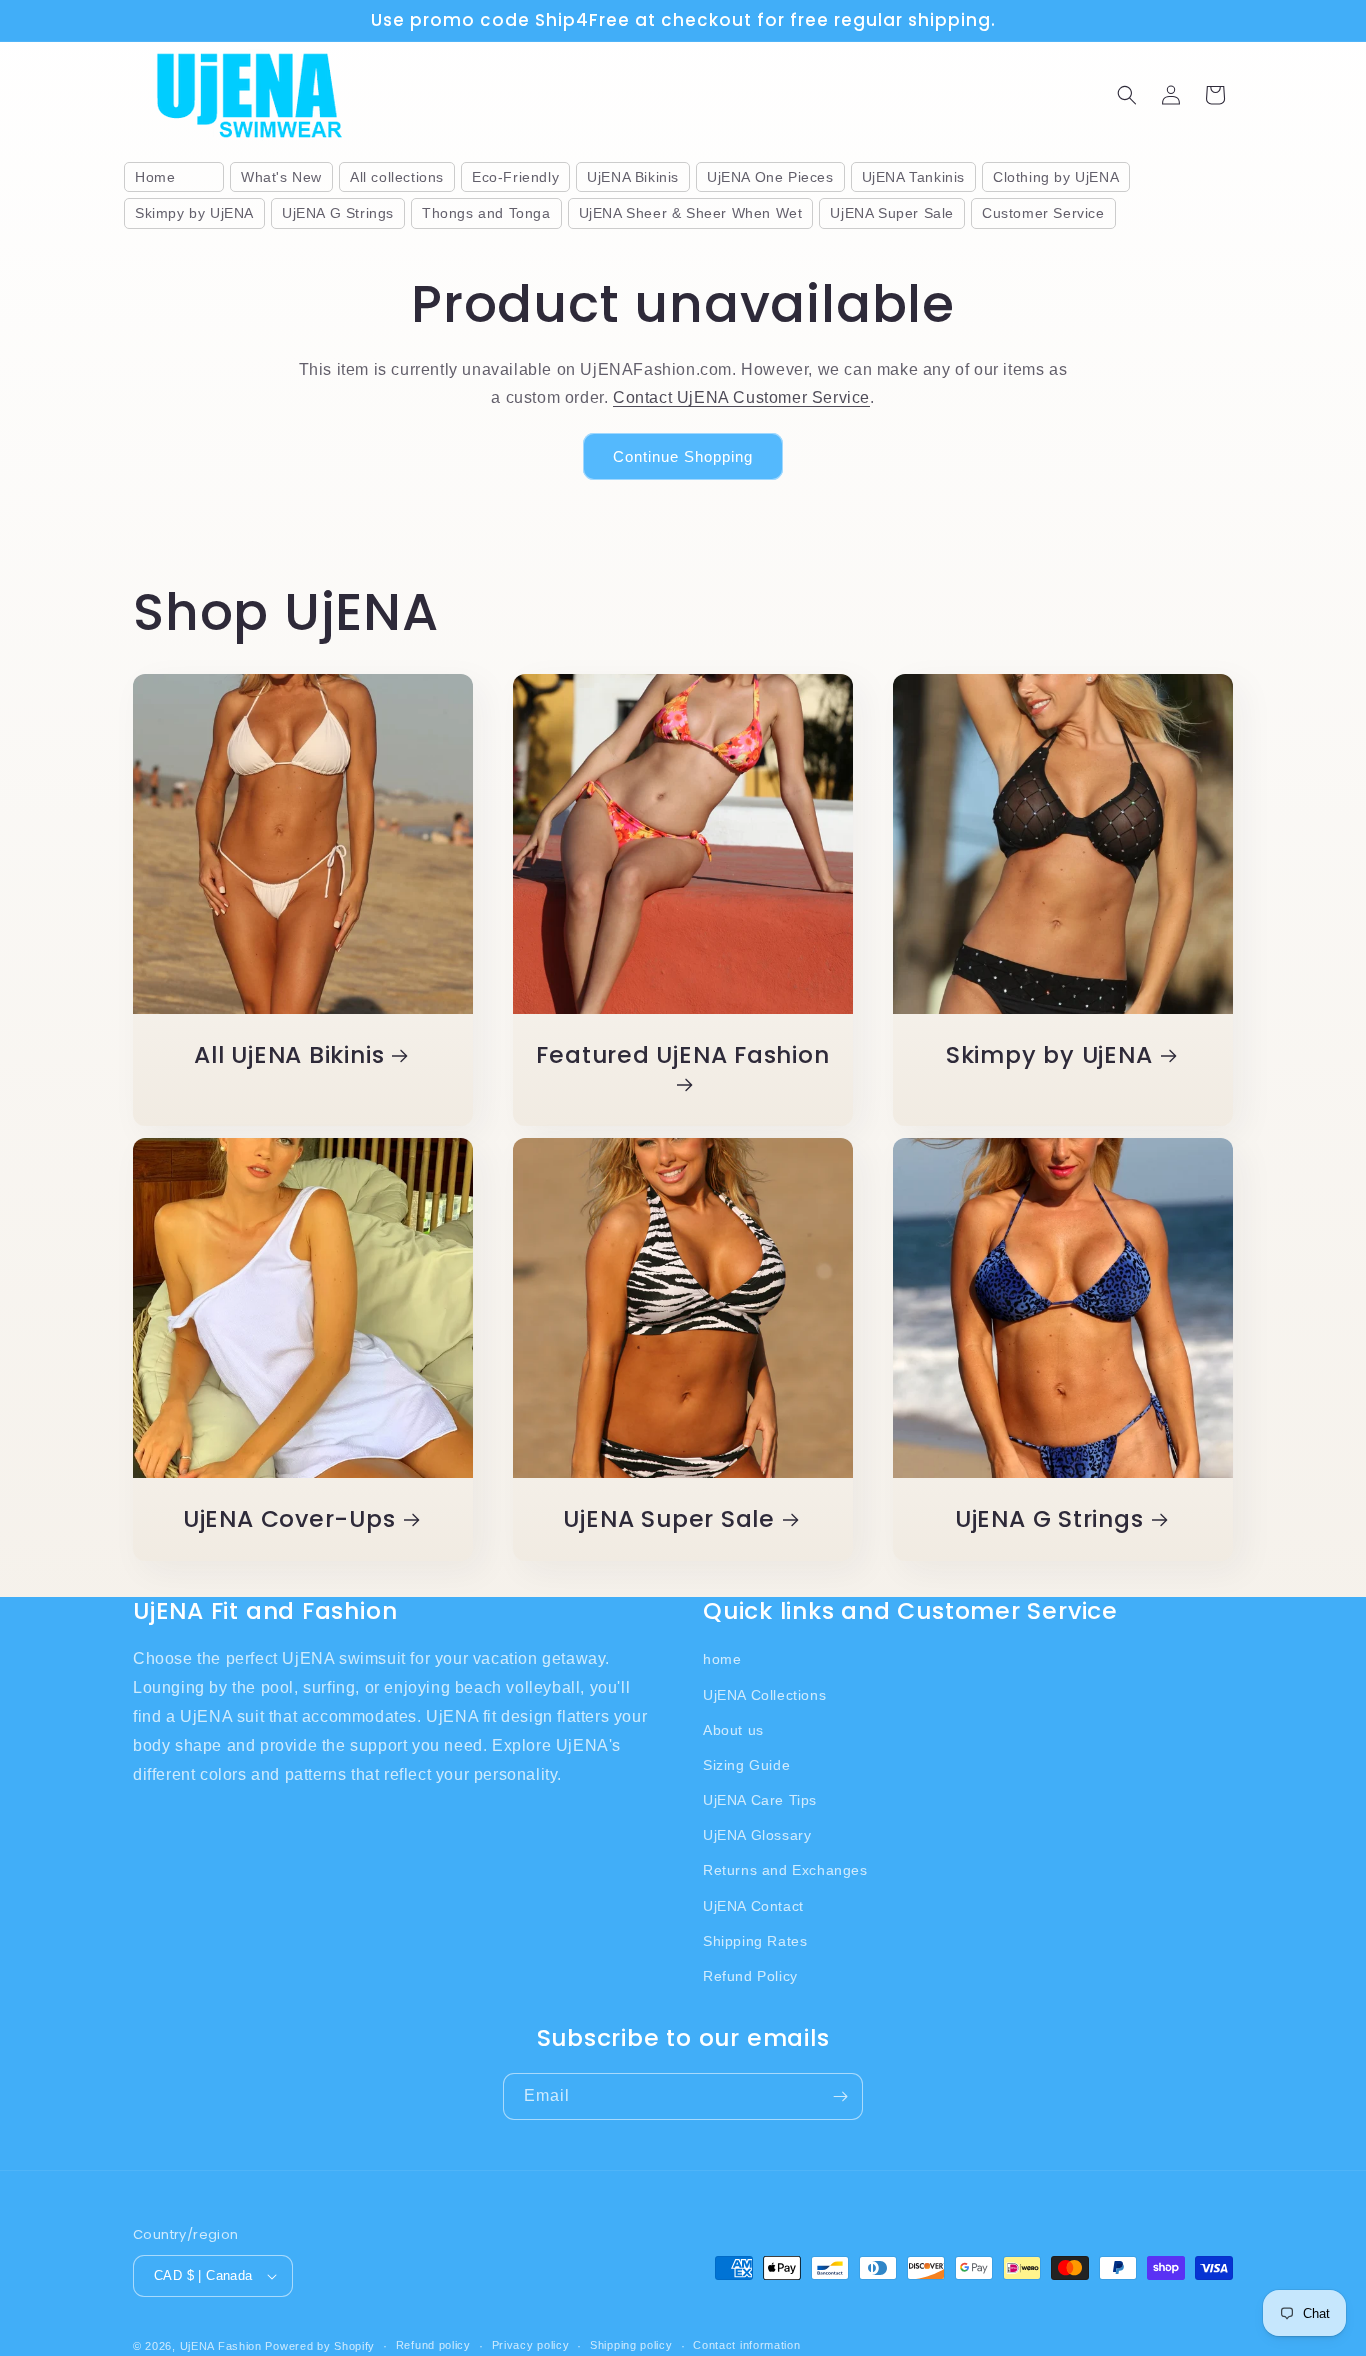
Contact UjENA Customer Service (741, 397)
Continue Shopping (683, 456)
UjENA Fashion (221, 2346)
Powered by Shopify (320, 2346)
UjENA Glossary (757, 1835)
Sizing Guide (746, 1765)
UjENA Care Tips (760, 1800)
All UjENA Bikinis (289, 1055)
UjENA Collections (764, 1695)
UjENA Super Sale (668, 1519)
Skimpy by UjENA (1049, 1055)
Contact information (746, 2345)
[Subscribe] (840, 2096)
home (722, 1659)
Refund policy (433, 2345)
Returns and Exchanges (785, 1871)
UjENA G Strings (1049, 1519)
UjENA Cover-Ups (289, 1519)
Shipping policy (631, 2345)
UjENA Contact (753, 1906)
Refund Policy (750, 1976)
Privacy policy (531, 2345)
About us (733, 1730)
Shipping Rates (755, 1941)
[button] (1127, 95)
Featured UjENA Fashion (682, 1056)
